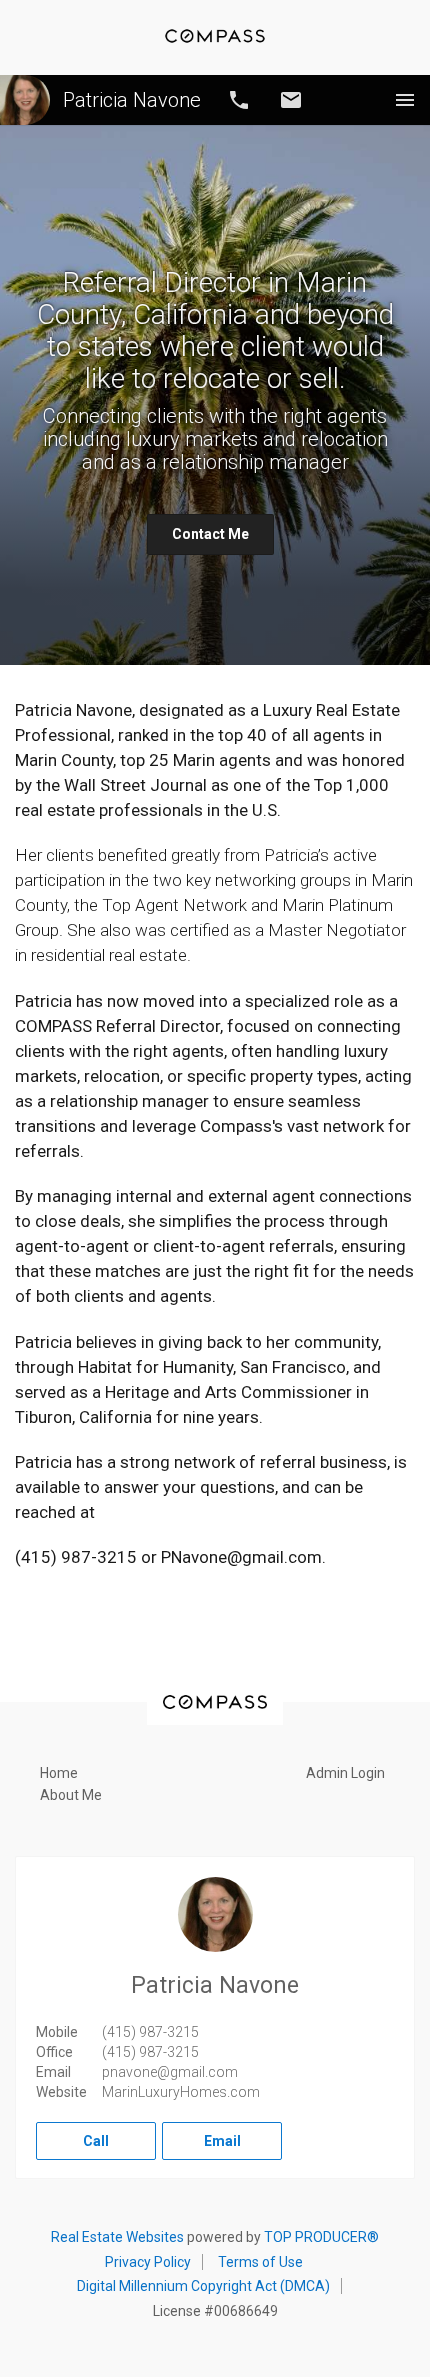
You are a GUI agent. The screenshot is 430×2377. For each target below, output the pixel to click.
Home (59, 1773)
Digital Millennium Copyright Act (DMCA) (203, 2286)
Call (239, 100)
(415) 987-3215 (150, 2032)
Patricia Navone (132, 100)
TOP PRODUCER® (321, 2237)
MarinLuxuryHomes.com (181, 2092)
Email (291, 100)
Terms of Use (260, 2262)
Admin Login (345, 1773)
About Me (71, 1795)
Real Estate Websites (117, 2237)
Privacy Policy (148, 2262)
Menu (405, 100)
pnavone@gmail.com (170, 2072)
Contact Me (210, 534)
